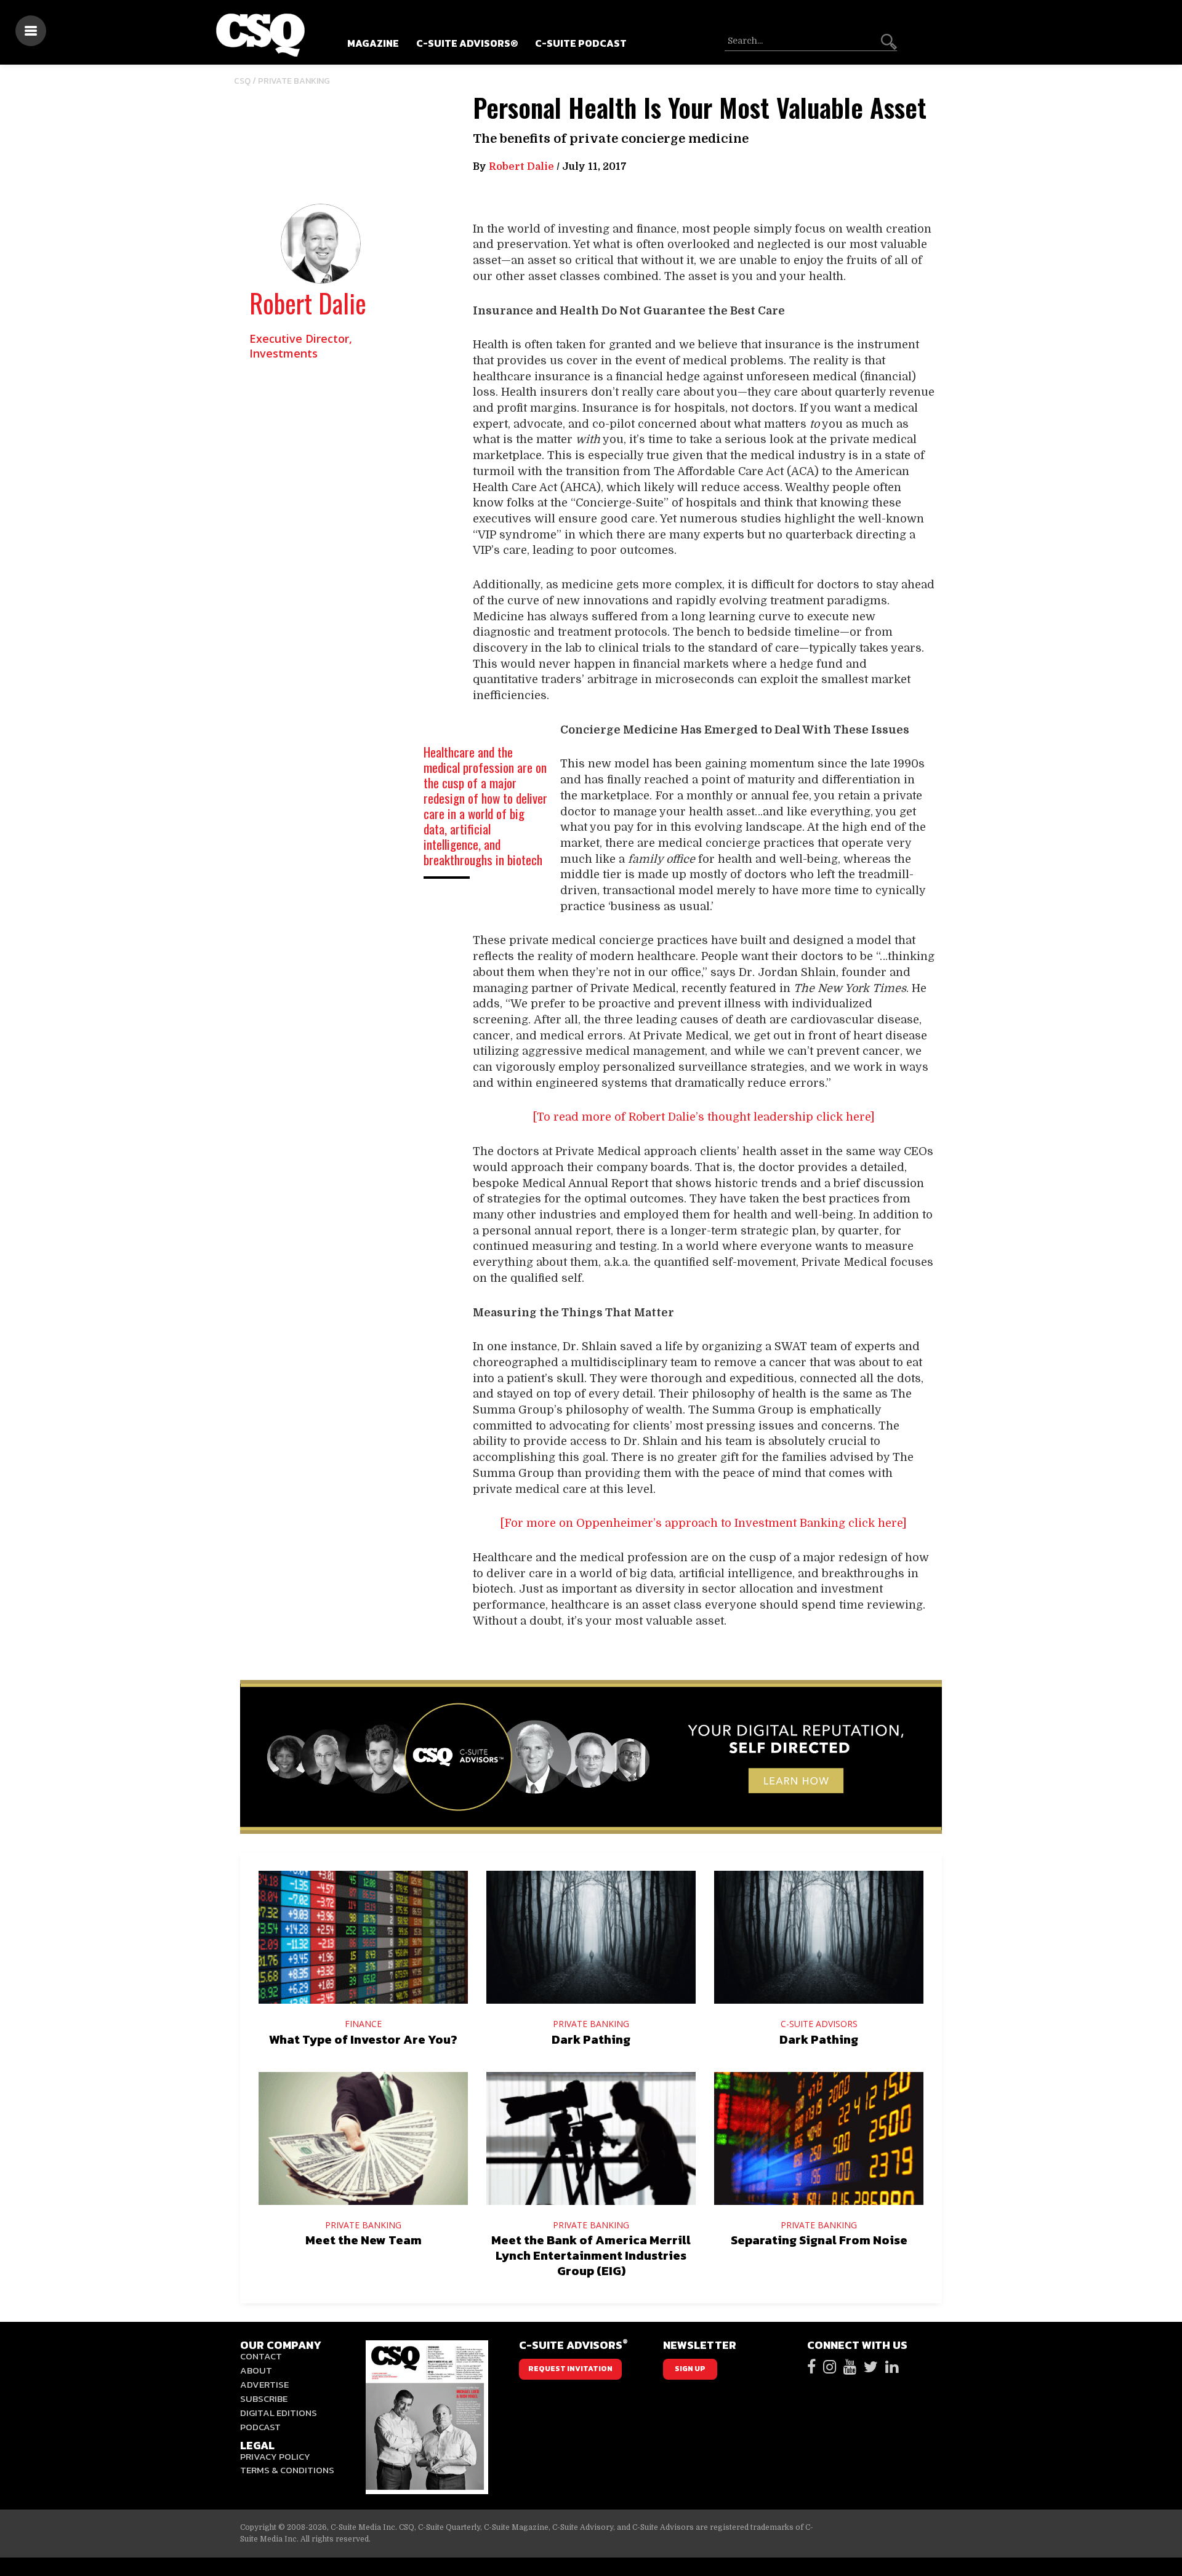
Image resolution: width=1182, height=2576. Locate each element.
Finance (363, 2024)
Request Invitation (570, 2369)
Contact (261, 2356)
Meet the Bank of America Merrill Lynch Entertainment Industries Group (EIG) (591, 2255)
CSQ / (246, 81)
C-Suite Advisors (819, 2024)
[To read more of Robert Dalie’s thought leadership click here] (704, 1117)
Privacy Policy (275, 2456)
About (256, 2370)
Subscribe (264, 2398)
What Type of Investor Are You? (363, 2039)
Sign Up (690, 2369)
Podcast (260, 2427)
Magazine (373, 43)
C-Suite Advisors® (467, 43)
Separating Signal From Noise (819, 2240)
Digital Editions (279, 2413)
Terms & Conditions (287, 2470)
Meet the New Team (364, 2240)
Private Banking (294, 81)
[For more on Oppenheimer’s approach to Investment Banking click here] (703, 1523)
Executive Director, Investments (301, 346)
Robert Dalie (308, 303)
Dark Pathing (591, 2039)
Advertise (264, 2384)
